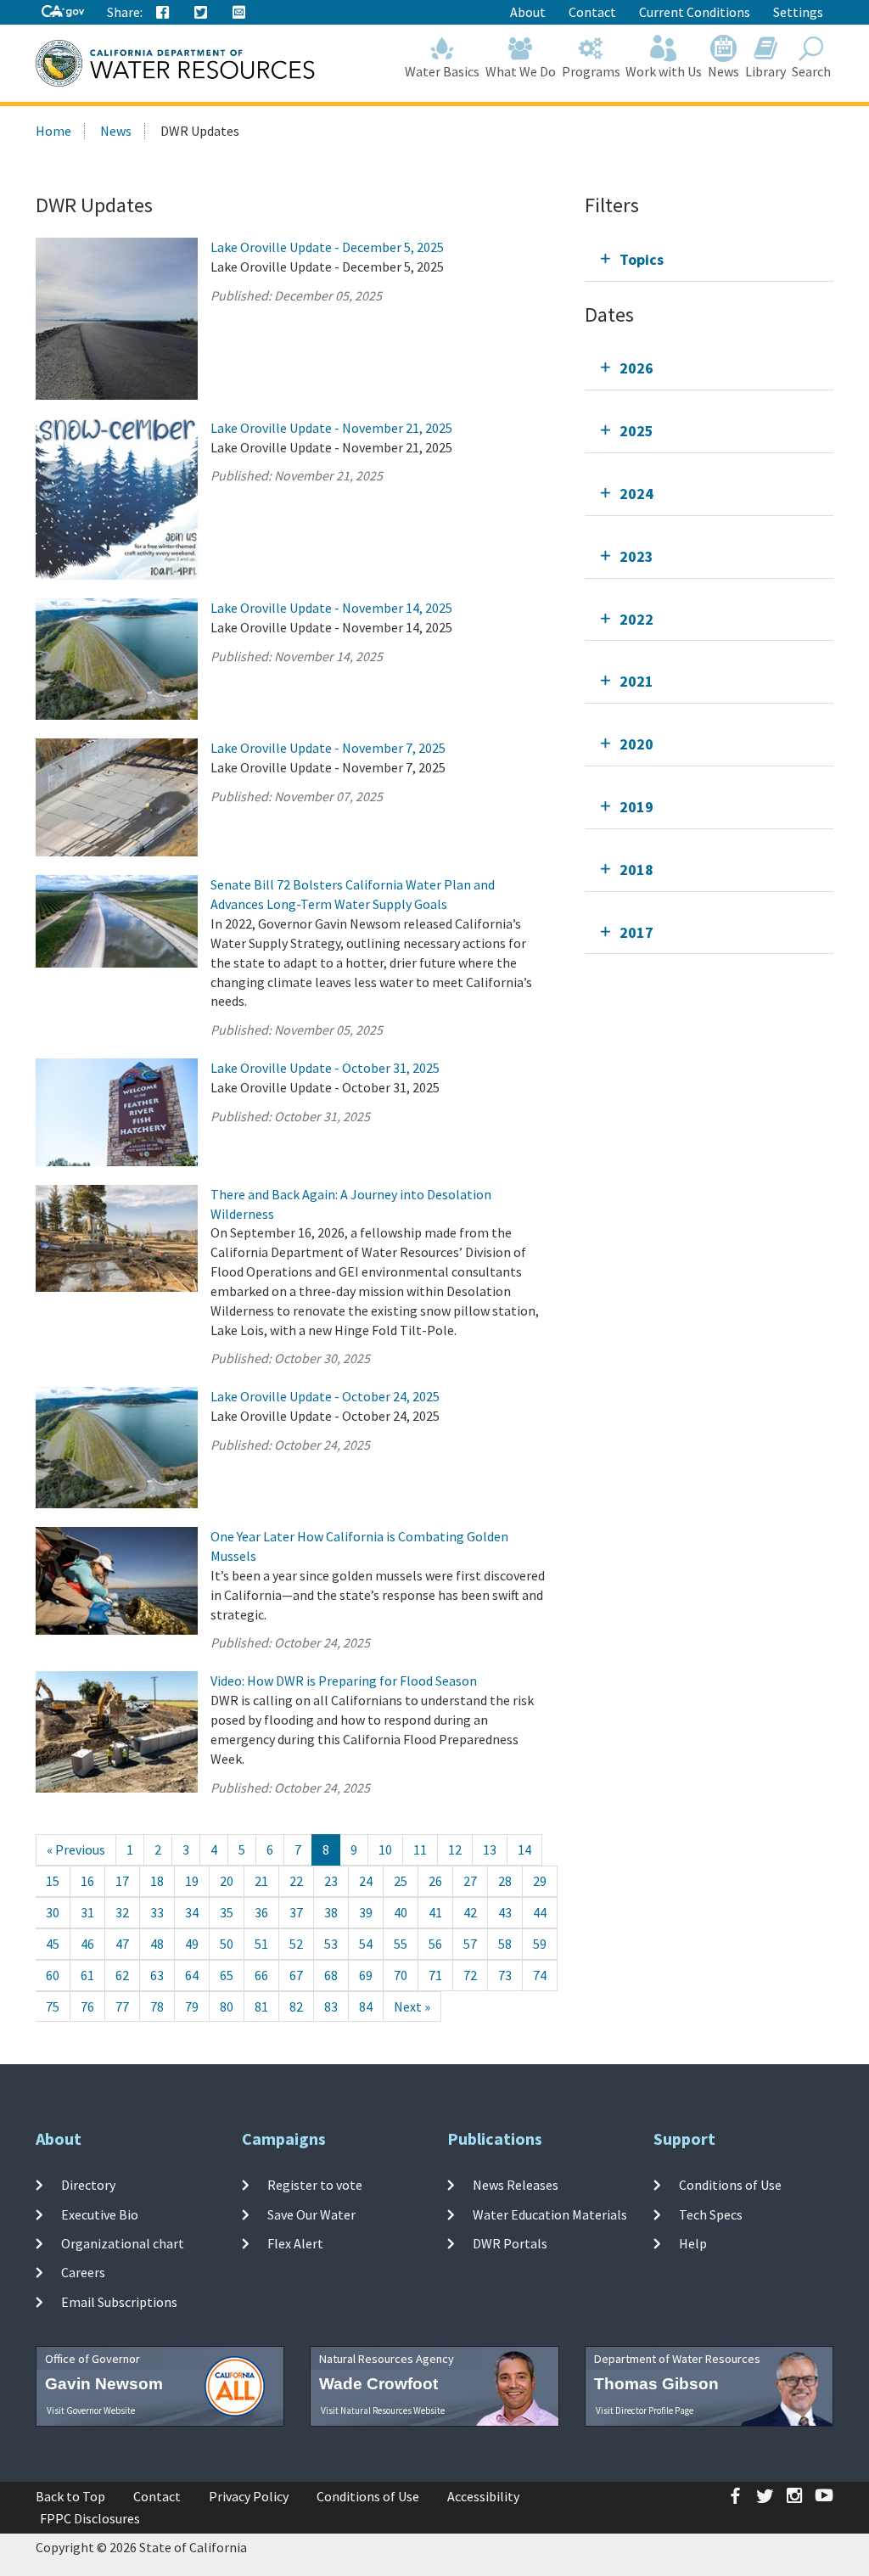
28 (505, 1881)
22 (296, 1881)
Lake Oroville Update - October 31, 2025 (325, 1068)
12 (455, 1849)
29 (540, 1881)
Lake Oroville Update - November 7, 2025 (328, 748)
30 (53, 1912)
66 (261, 1975)
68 (331, 1975)
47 (122, 1944)
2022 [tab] (636, 619)
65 (227, 1975)
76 (87, 2006)
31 (87, 1912)
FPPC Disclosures (90, 2518)
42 (470, 1912)
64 (192, 1975)
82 (296, 2006)
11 (420, 1849)
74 (540, 1975)
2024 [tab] (636, 494)
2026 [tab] (636, 368)
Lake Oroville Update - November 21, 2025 (331, 428)
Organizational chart (123, 2243)
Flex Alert (295, 2243)
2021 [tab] (636, 681)
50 (227, 1944)
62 (122, 1975)
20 (227, 1881)
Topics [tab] (642, 259)
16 (87, 1881)
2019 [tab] (636, 807)
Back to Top (70, 2496)
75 (53, 2006)
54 (366, 1944)
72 (470, 1975)
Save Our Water (311, 2214)
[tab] (709, 259)
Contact (592, 12)
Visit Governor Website (91, 2410)
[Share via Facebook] (163, 13)
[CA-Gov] (63, 12)
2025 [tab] (636, 431)
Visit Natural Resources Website (383, 2410)
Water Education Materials (550, 2214)
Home (53, 131)
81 (261, 2006)
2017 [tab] (636, 932)
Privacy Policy (249, 2496)
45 (53, 1944)
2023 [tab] (636, 556)
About (528, 12)
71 (435, 1975)
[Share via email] (239, 13)
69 (366, 1975)
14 (524, 1849)
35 (227, 1912)
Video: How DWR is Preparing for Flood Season (344, 1681)
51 (261, 1944)
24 (366, 1881)
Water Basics (442, 71)
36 (261, 1912)
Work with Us (664, 71)
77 (122, 2006)
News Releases (516, 2185)
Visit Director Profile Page (645, 2410)
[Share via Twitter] (201, 13)
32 (122, 1912)
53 (331, 1944)
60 (53, 1975)
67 (296, 1975)
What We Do (521, 71)
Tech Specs (711, 2214)
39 (366, 1912)
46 (87, 1944)
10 (385, 1849)
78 (157, 2006)
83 (331, 2006)
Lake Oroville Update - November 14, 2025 (331, 608)
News (723, 71)
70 (401, 1975)
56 (435, 1944)
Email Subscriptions (119, 2301)
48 (157, 1944)
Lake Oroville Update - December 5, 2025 (327, 247)
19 (192, 1881)
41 (435, 1912)
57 (470, 1944)
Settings (798, 12)
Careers (83, 2272)
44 (540, 1912)
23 (331, 1881)
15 (53, 1881)
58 (505, 1944)
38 (331, 1912)
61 (87, 1975)
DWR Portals (510, 2243)
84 (366, 2006)
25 (401, 1881)
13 (490, 1849)
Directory (88, 2185)
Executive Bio (100, 2214)
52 (296, 1944)
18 (157, 1881)
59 (540, 1944)
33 (157, 1912)
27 (470, 1881)
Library (765, 71)
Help (693, 2243)
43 (505, 1912)
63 (157, 1975)
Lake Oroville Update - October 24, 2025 (325, 1396)
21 (261, 1881)
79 (192, 2006)
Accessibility (483, 2496)
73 (505, 1975)
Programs (591, 71)
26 (435, 1881)
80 (227, 2006)
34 (192, 1912)
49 (192, 1944)
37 (296, 1912)
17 (122, 1881)
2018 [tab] (636, 870)
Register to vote (315, 2185)
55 (401, 1944)
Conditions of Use (730, 2185)
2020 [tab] (636, 744)
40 (401, 1912)
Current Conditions (695, 12)
